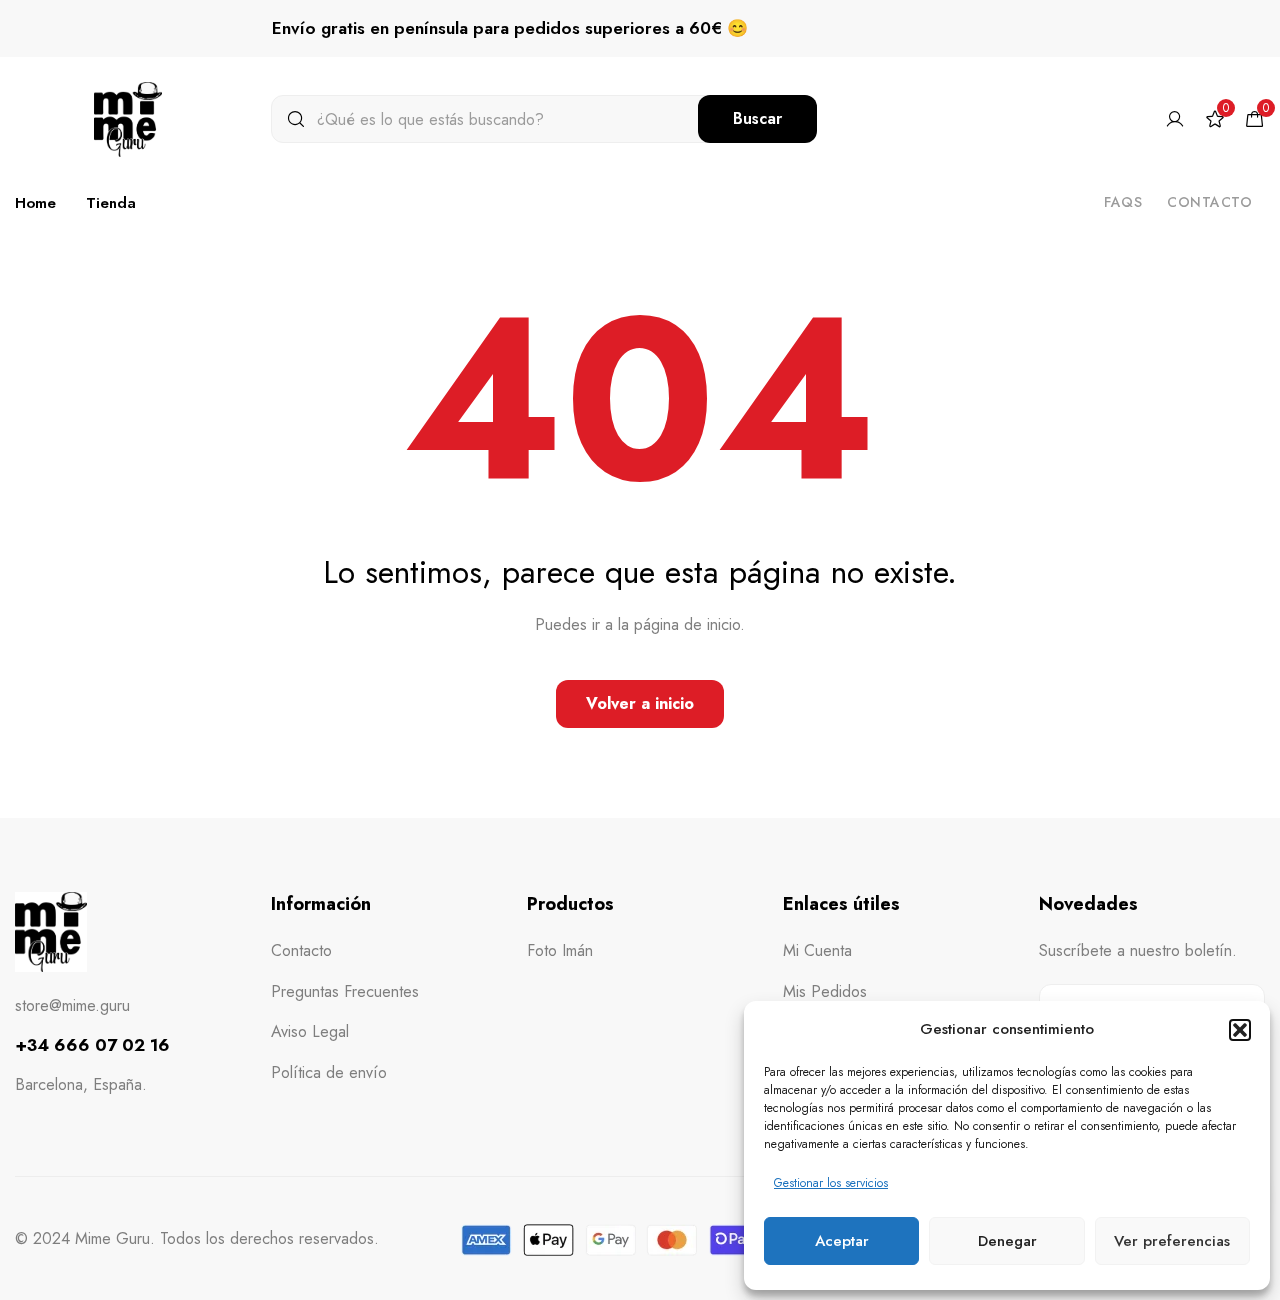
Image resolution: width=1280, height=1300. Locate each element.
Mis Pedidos (825, 991)
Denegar (1007, 1241)
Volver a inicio (640, 703)
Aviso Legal (310, 1031)
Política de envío (329, 1072)
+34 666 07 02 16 (92, 1045)
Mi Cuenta (817, 950)
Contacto (1209, 202)
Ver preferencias (1172, 1241)
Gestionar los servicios (831, 1183)
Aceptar (842, 1241)
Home (35, 203)
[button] (1240, 1030)
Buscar (757, 118)
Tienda (111, 203)
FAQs (1123, 202)
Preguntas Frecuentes (345, 991)
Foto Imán (560, 950)
